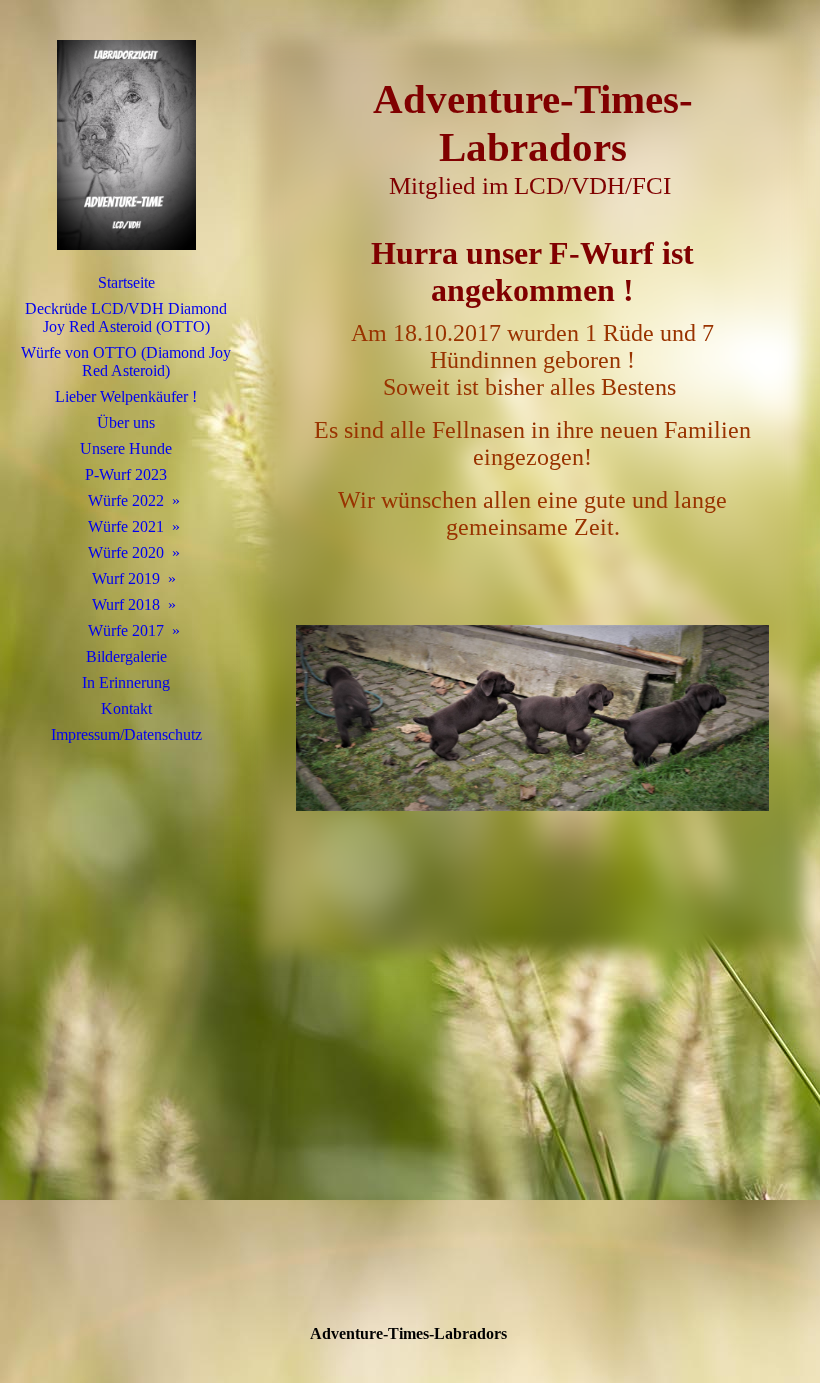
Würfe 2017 (126, 630)
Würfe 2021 (126, 526)
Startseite (126, 282)
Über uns (126, 422)
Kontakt (126, 708)
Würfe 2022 (126, 500)
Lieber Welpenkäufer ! (126, 396)
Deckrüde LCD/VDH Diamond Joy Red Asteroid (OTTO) (126, 317)
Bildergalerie (126, 656)
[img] (126, 145)
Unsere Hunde (126, 448)
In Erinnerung (126, 682)
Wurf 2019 (126, 578)
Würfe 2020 (126, 552)
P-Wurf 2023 (126, 474)
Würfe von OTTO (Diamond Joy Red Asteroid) (126, 361)
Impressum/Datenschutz (126, 734)
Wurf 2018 (126, 604)
